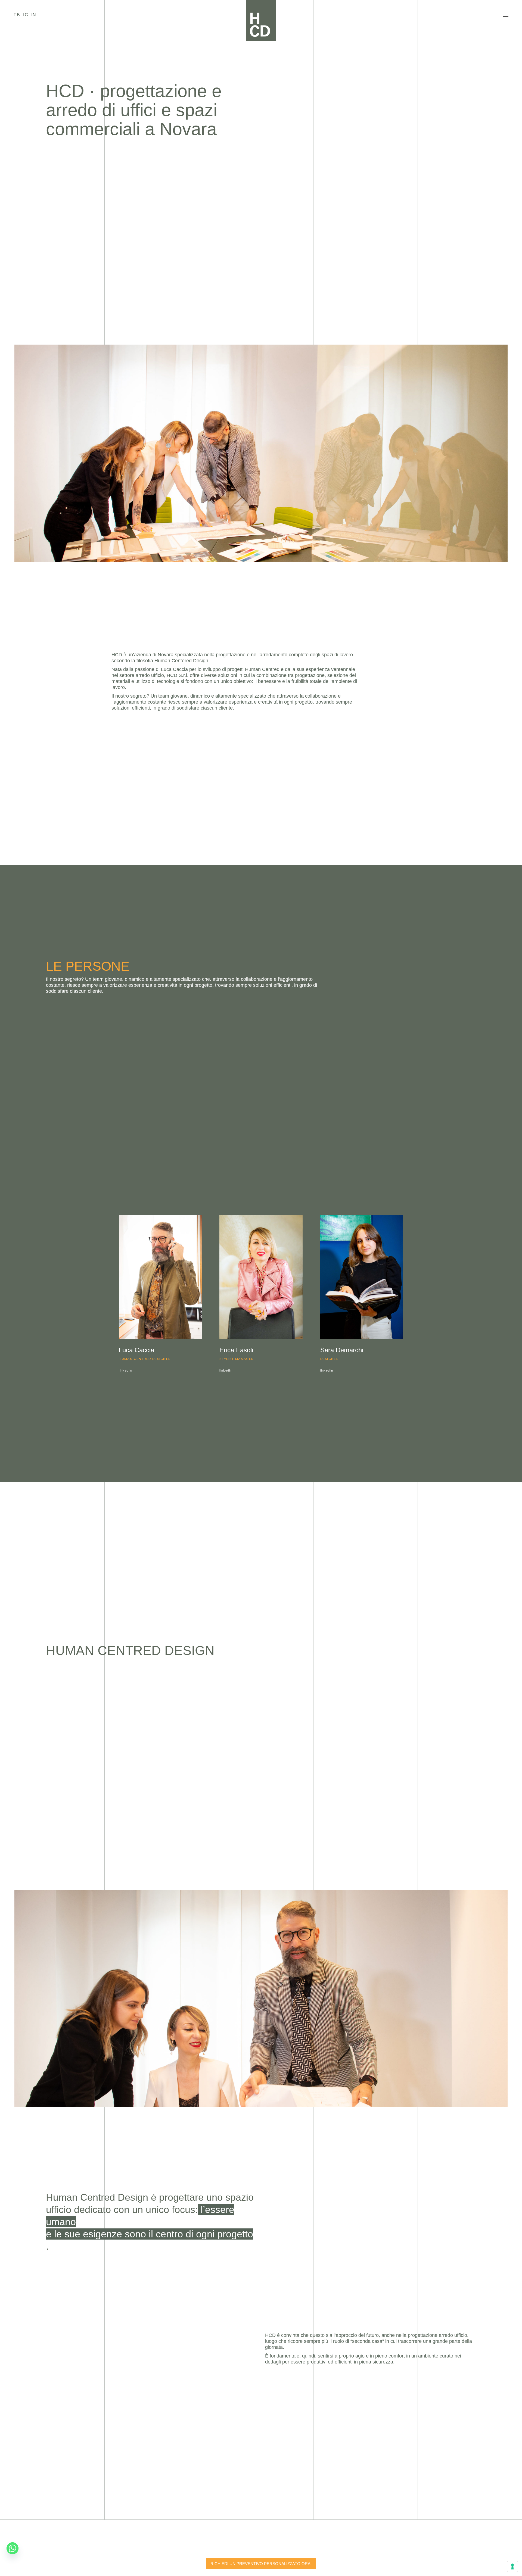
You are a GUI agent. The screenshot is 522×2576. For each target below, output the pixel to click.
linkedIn (125, 1370)
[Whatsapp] (13, 2548)
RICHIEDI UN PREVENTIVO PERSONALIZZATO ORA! (261, 2564)
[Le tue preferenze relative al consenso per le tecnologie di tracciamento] (512, 2566)
